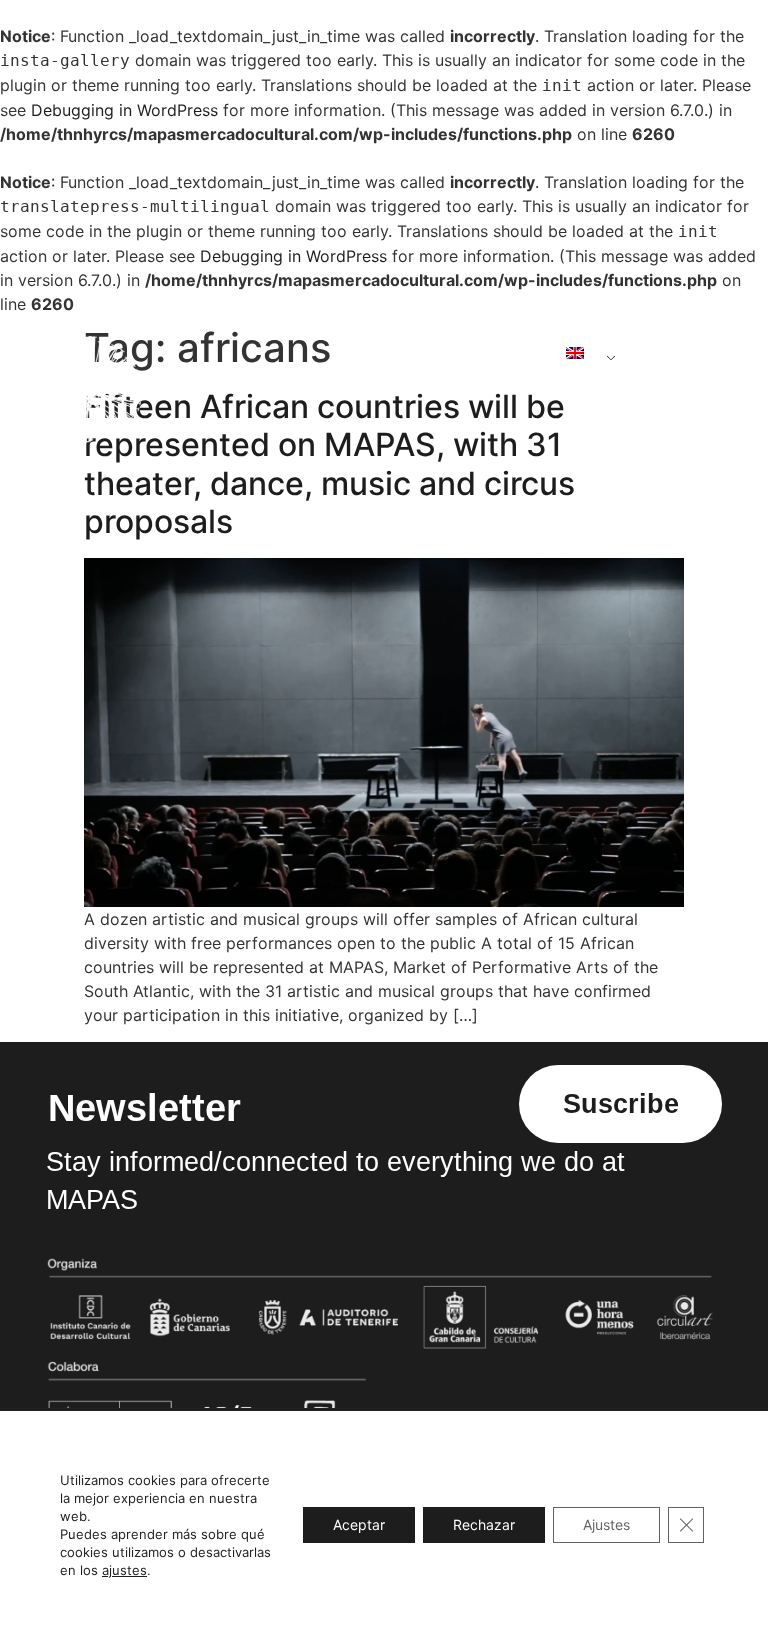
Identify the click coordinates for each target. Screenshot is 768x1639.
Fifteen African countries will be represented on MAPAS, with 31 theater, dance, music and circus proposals (329, 464)
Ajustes (606, 1524)
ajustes (124, 1570)
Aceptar (359, 1524)
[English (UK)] (583, 353)
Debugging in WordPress (124, 110)
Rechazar (484, 1524)
